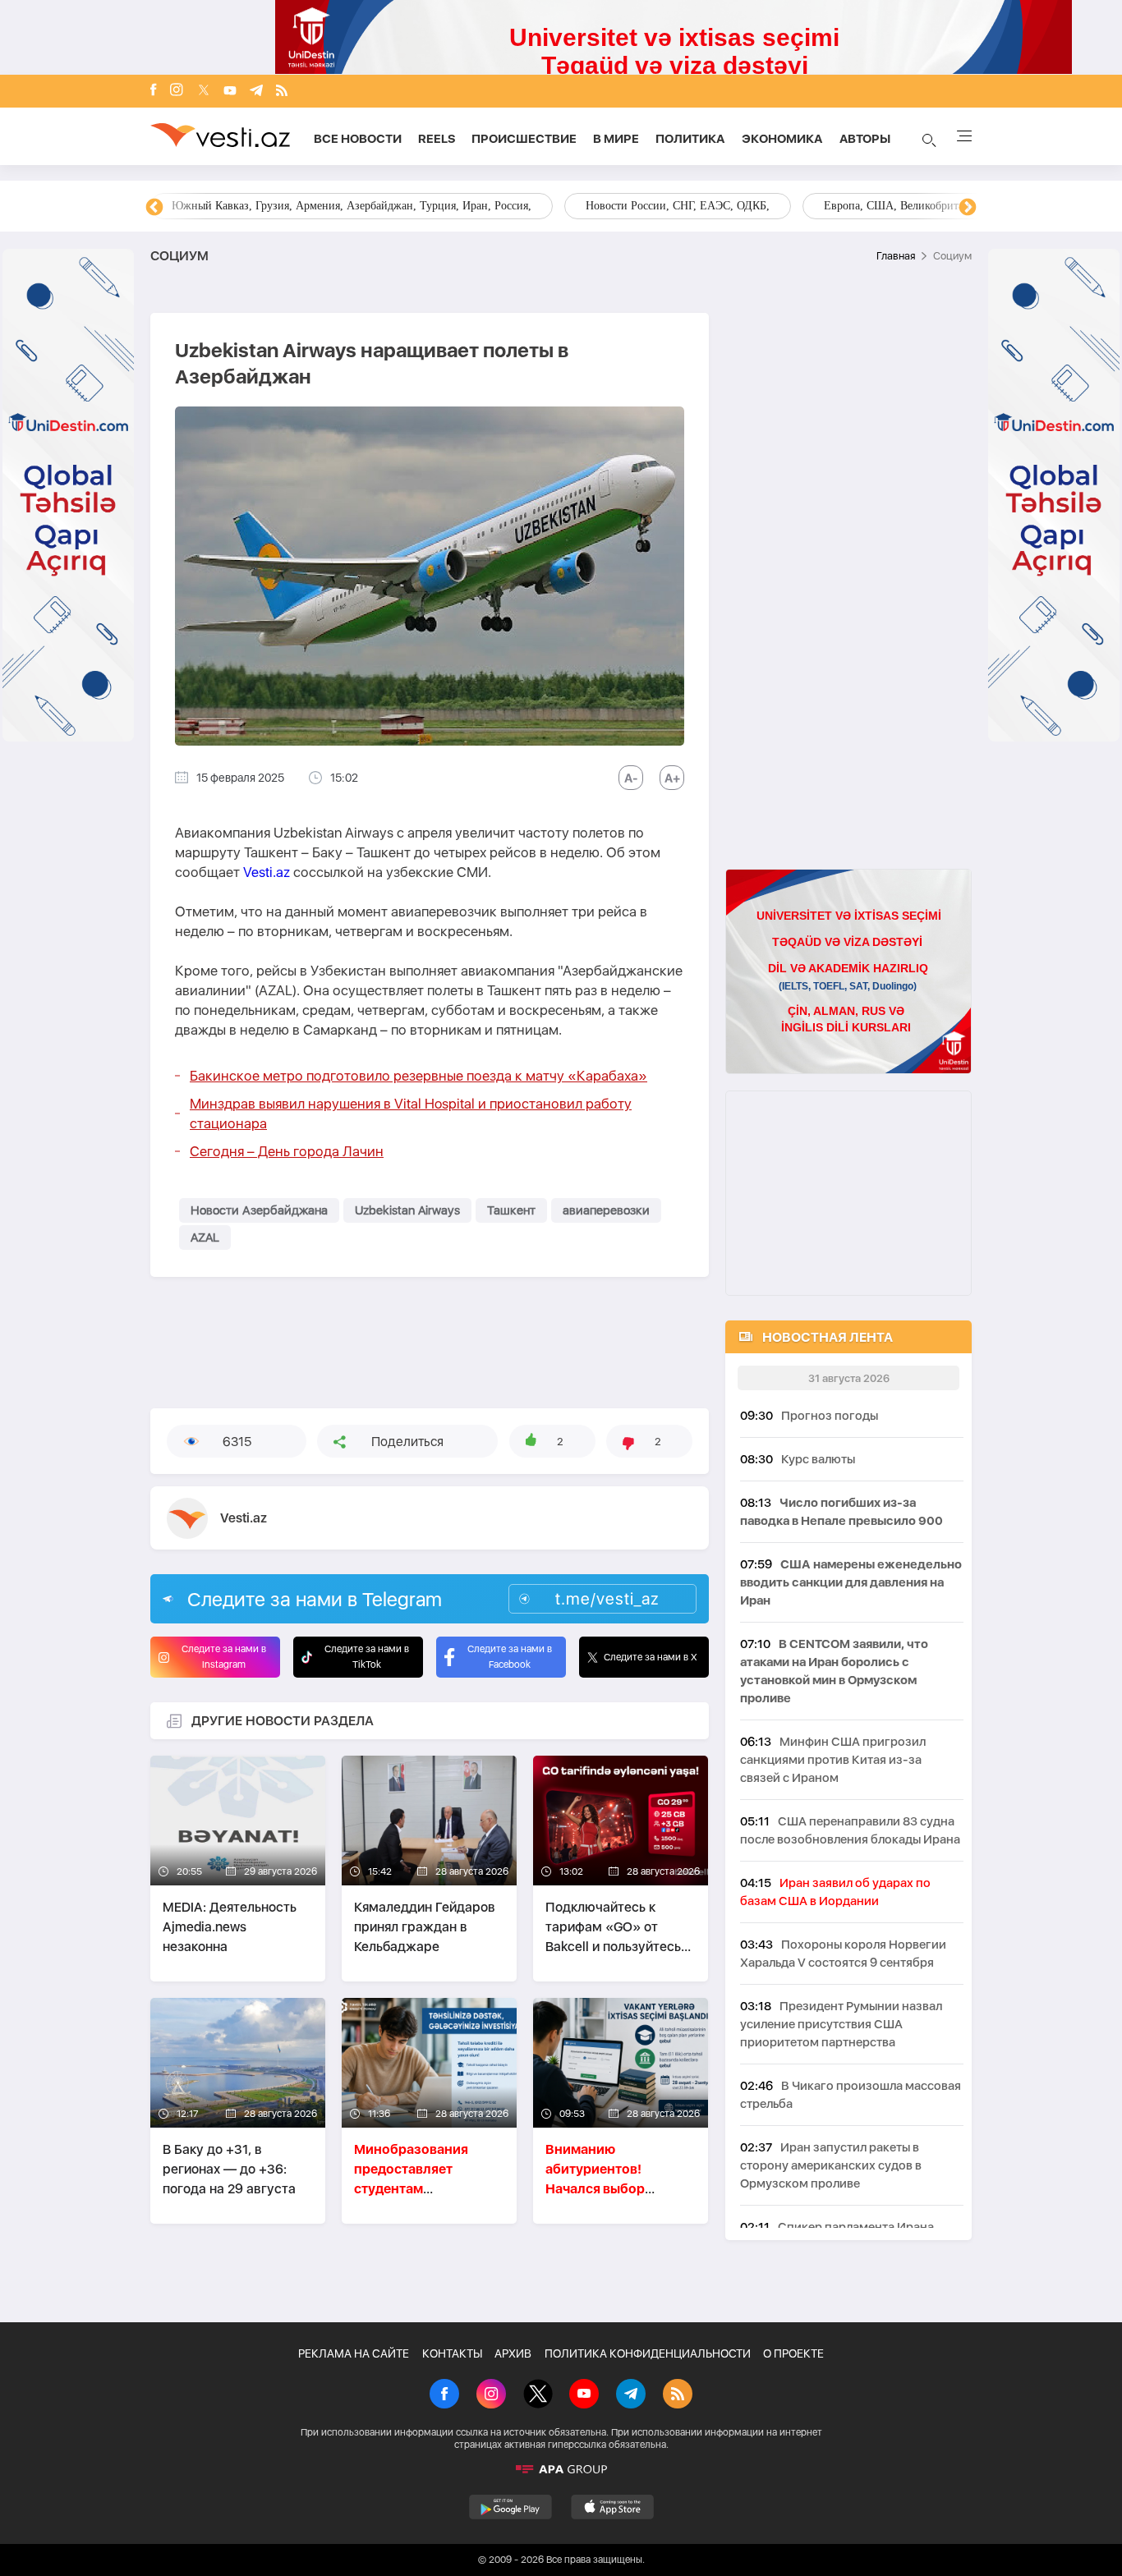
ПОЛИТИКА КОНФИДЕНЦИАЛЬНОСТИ (648, 2353)
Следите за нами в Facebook (510, 1657)
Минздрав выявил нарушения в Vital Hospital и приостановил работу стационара (411, 1114)
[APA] (561, 2469)
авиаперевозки (606, 1210)
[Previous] (154, 208)
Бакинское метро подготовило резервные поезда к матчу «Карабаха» (418, 1076)
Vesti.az (267, 872)
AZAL (205, 1237)
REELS (437, 139)
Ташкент (511, 1210)
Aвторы (865, 139)
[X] (538, 2395)
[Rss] (282, 92)
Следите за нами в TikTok (367, 1657)
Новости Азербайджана (259, 1210)
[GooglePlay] (510, 2507)
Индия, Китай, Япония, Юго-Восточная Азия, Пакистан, (662, 206)
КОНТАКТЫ (452, 2353)
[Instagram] (177, 91)
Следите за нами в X (651, 1657)
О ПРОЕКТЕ (793, 2353)
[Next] (968, 208)
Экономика (782, 139)
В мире (616, 139)
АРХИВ (513, 2353)
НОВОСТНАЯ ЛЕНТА (828, 1337)
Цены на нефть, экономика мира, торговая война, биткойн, (320, 206)
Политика (690, 139)
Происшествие (524, 139)
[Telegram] (256, 92)
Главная (896, 256)
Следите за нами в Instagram (224, 1657)
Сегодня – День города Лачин (287, 1151)
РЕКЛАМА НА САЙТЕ (354, 2353)
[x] (204, 92)
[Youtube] (230, 92)
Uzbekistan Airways (407, 1210)
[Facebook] (154, 91)
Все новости (358, 139)
